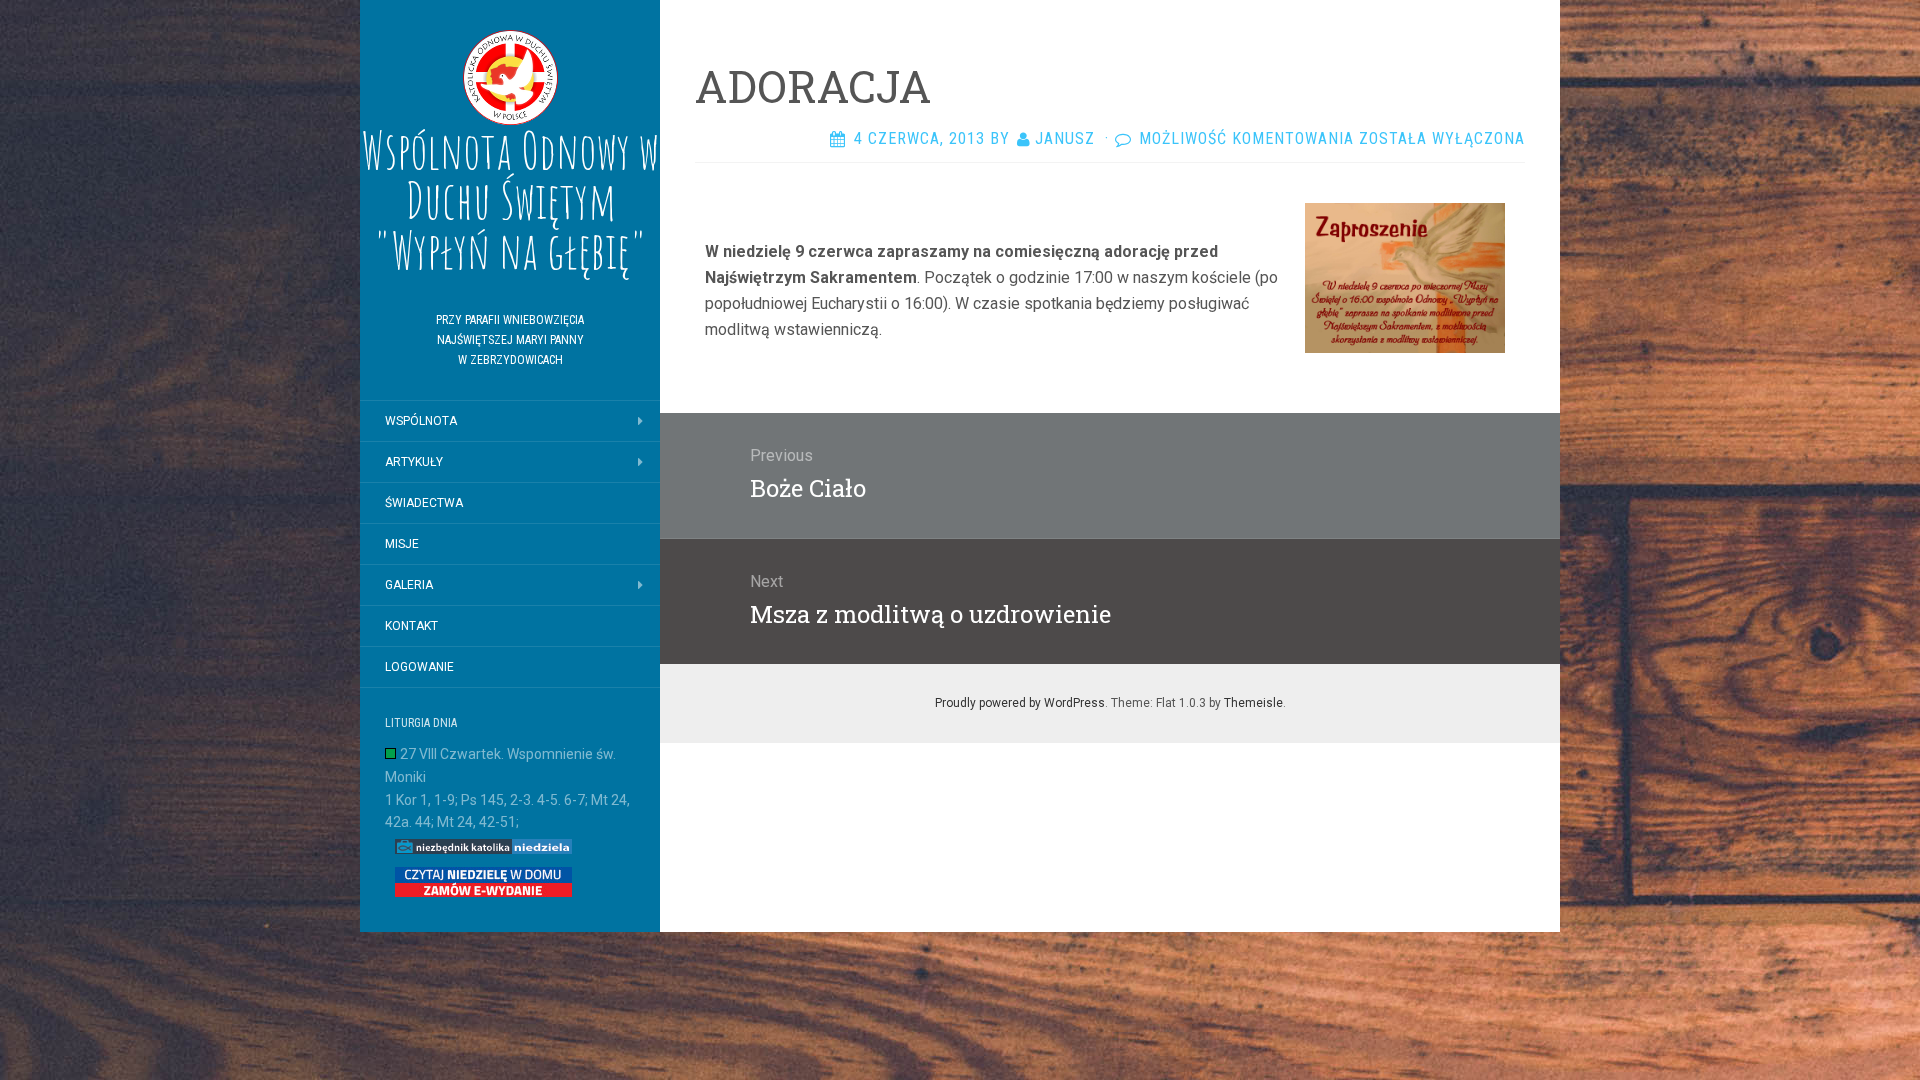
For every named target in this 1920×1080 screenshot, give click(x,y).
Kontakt (411, 626)
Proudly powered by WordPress (1020, 703)
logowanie (419, 667)
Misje (402, 544)
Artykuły (414, 462)
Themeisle (1253, 703)
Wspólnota (421, 421)
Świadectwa (424, 503)
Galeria (409, 585)
